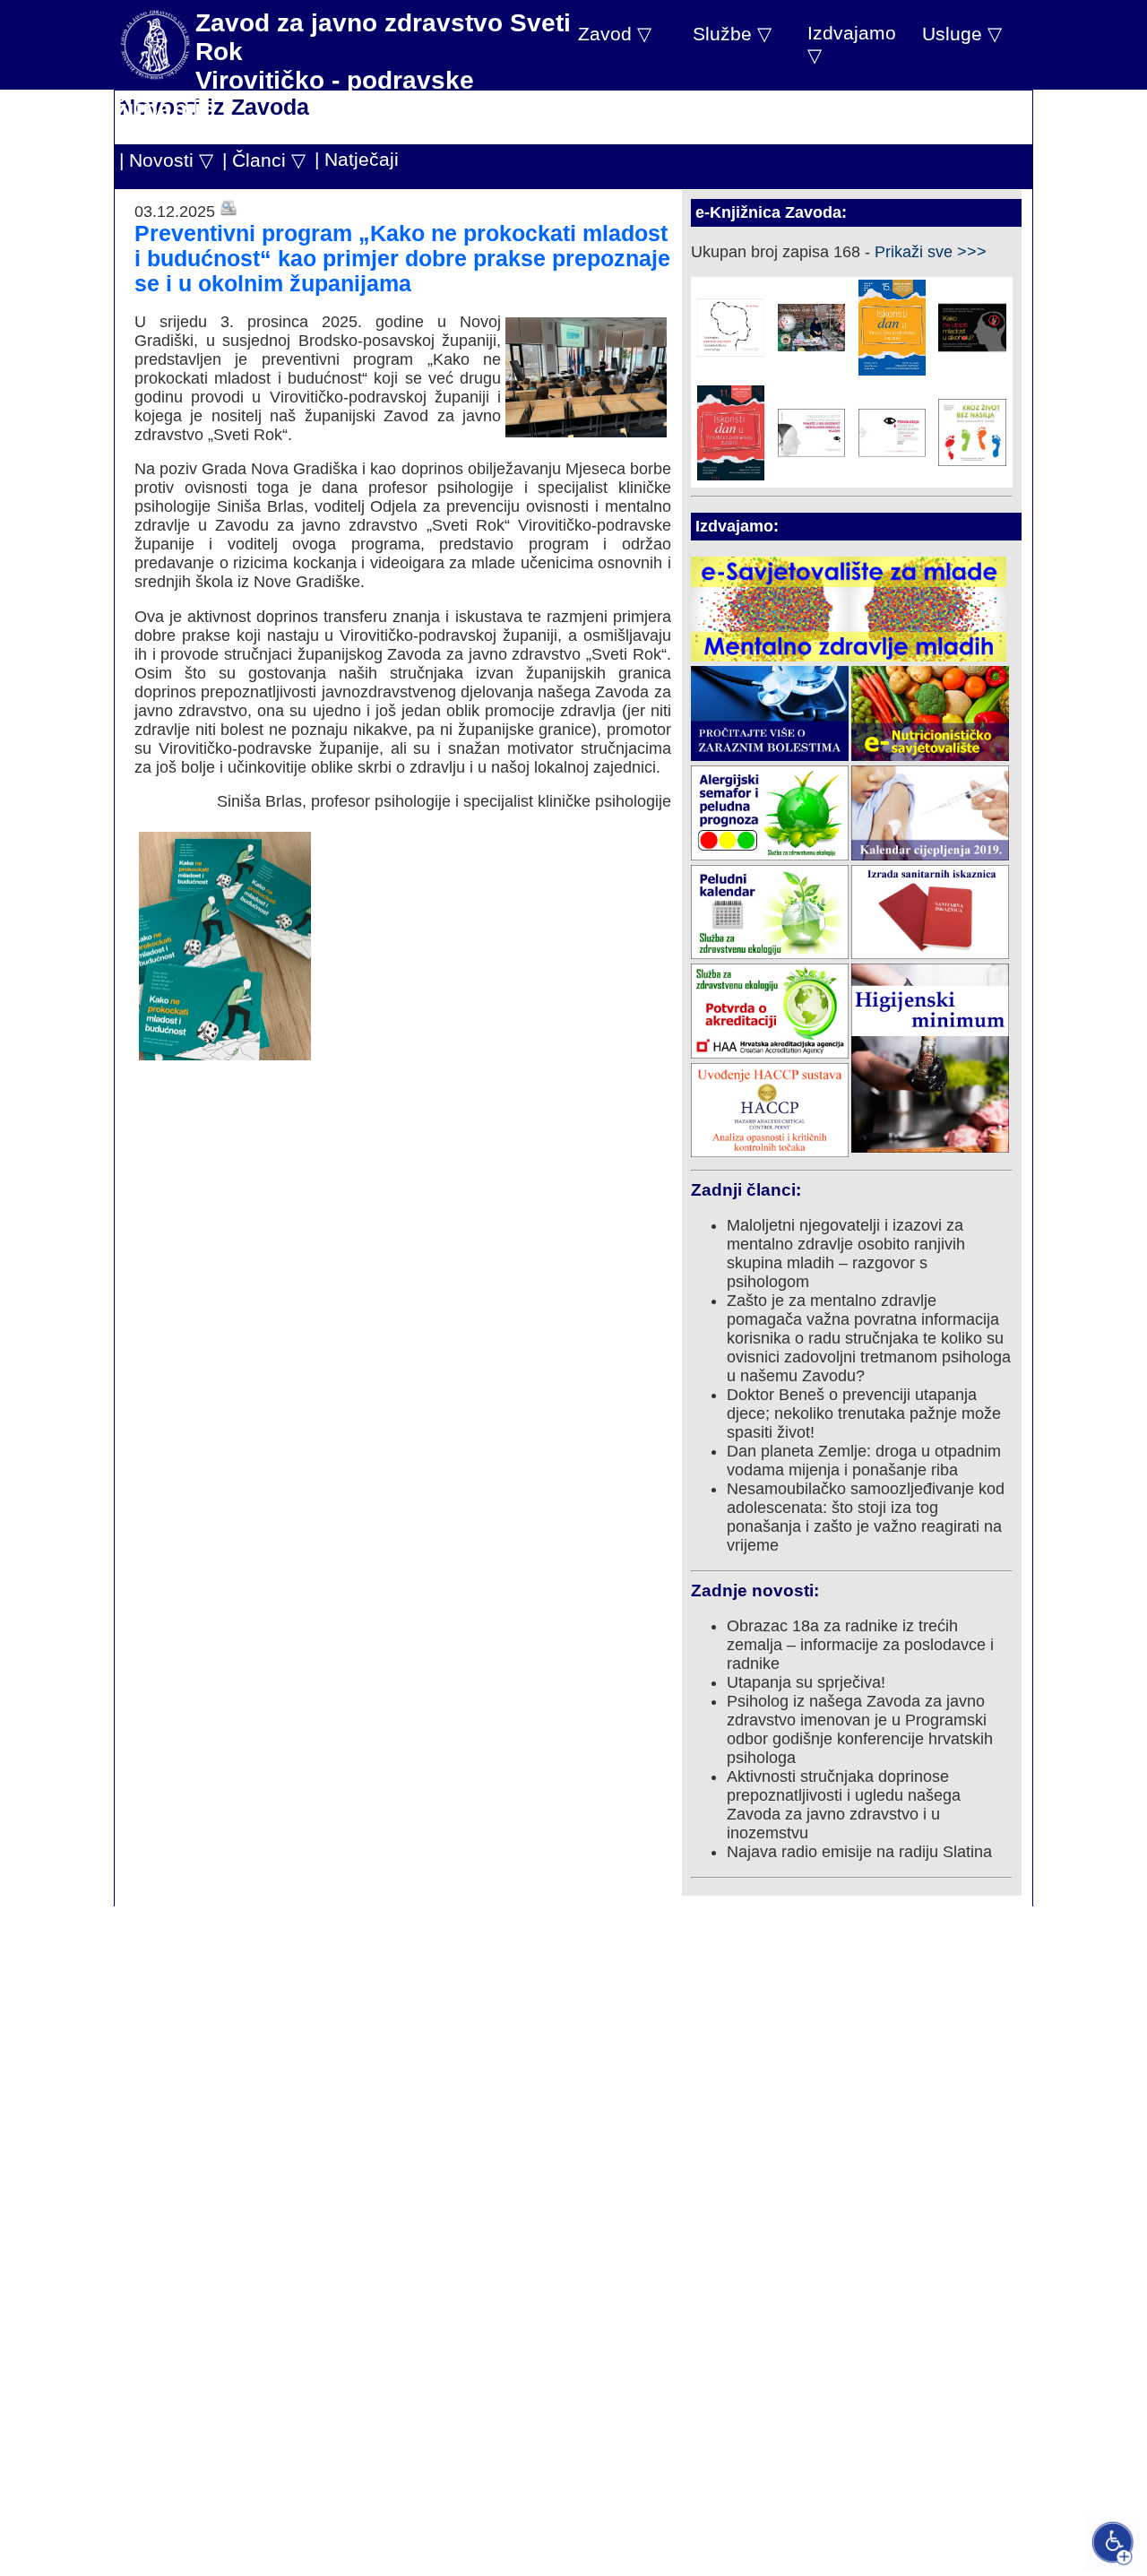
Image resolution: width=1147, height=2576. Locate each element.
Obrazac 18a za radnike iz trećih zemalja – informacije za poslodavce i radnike (860, 1645)
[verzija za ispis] (229, 212)
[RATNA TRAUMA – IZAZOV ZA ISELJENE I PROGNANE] (811, 346)
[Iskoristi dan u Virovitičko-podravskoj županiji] (892, 370)
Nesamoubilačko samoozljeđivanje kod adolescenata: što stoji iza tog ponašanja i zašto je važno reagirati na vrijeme (866, 1517)
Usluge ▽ (962, 34)
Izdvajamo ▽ (852, 44)
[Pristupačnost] (1113, 2543)
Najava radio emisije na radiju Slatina (859, 1852)
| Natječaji (357, 159)
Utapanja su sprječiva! (806, 1682)
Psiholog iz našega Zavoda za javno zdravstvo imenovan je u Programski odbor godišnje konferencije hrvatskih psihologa (860, 1729)
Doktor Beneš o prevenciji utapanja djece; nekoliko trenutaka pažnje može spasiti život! (864, 1413)
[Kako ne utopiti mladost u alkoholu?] (972, 356)
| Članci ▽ (264, 160)
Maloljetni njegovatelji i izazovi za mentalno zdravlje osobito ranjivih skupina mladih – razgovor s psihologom (846, 1253)
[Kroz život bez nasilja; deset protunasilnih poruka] (972, 461)
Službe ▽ (732, 34)
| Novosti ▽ (166, 160)
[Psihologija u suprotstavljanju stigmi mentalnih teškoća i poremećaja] (731, 351)
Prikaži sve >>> (931, 252)
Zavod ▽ (615, 34)
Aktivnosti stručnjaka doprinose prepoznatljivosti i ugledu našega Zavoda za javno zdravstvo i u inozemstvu (844, 1805)
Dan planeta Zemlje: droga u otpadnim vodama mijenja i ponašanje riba (864, 1461)
